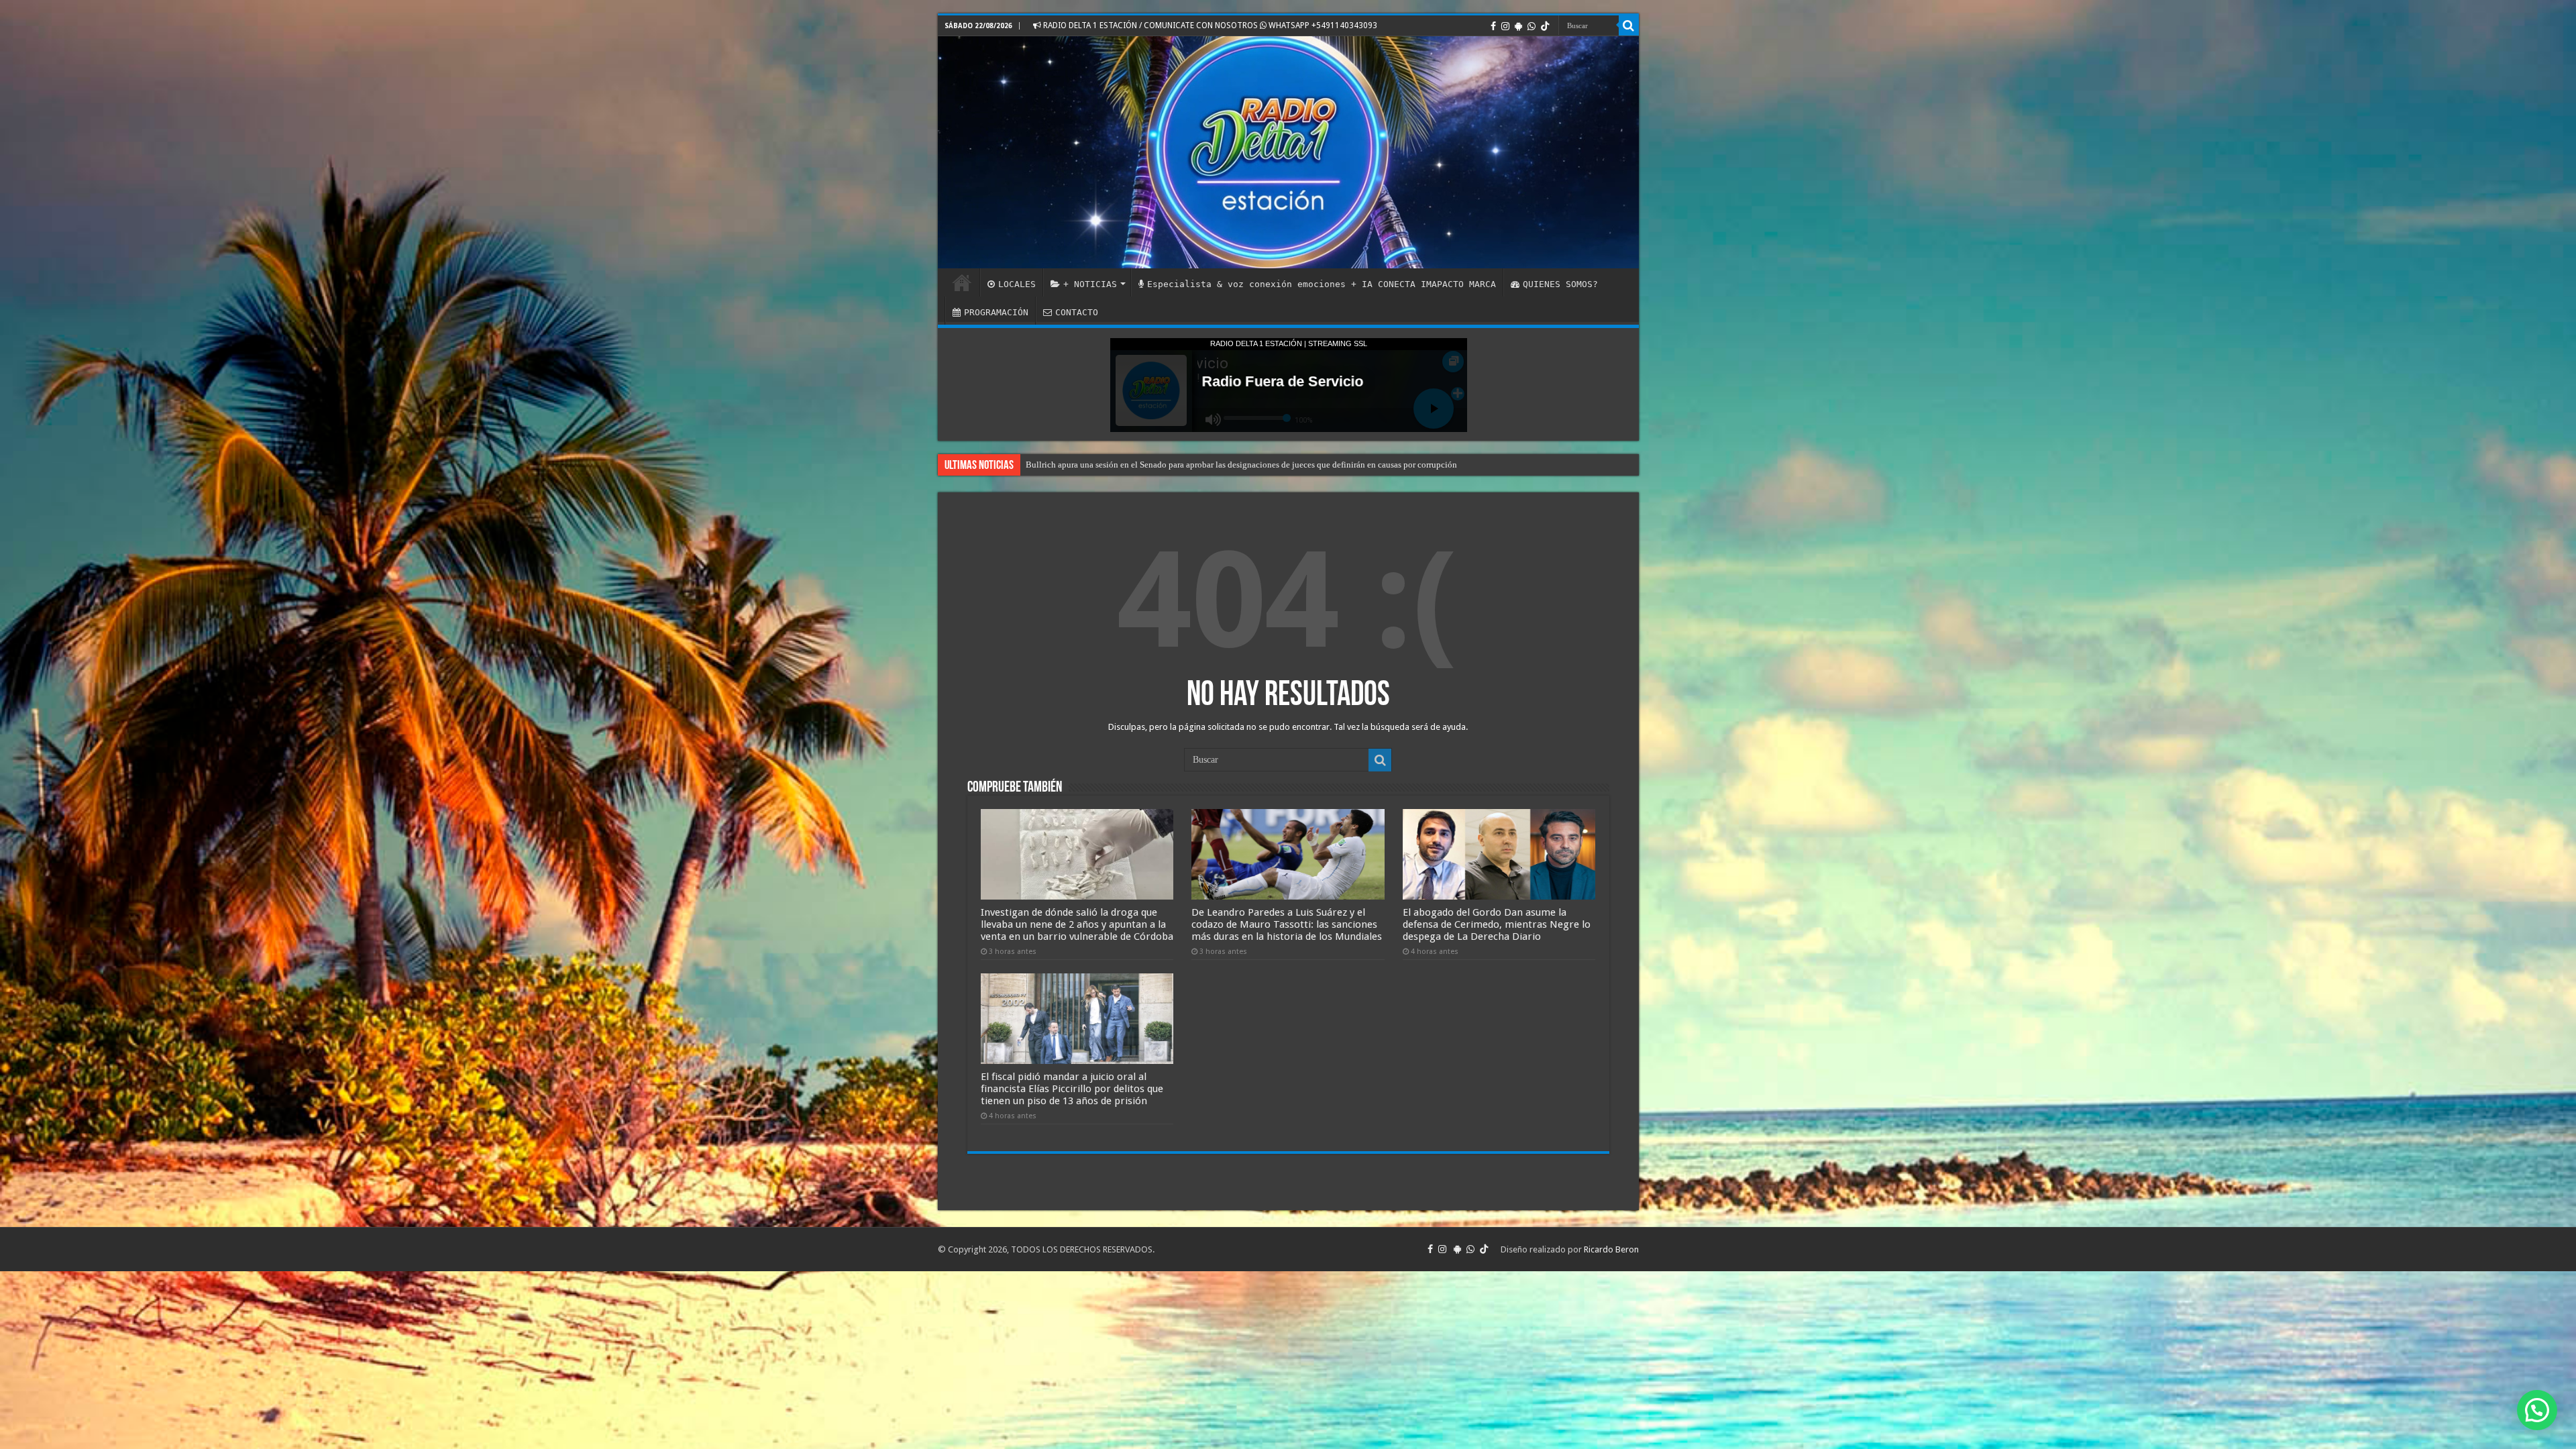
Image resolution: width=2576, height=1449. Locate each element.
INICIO (962, 282)
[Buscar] (1629, 25)
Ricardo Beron (1611, 1249)
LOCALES (1017, 284)
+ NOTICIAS (1090, 284)
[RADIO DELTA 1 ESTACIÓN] (1288, 152)
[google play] (1518, 26)
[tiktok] (1545, 26)
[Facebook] (1493, 26)
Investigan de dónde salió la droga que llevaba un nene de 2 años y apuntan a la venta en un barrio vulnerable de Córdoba (1077, 924)
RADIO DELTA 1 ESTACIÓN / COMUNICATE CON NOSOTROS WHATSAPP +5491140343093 (1209, 25)
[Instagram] (1505, 26)
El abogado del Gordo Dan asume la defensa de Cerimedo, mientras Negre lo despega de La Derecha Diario (1497, 924)
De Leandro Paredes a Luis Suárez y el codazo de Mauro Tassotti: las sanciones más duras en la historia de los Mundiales (1287, 924)
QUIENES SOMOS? (1560, 284)
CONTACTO (1077, 312)
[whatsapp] (1532, 26)
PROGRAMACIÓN (996, 312)
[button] (2537, 1410)
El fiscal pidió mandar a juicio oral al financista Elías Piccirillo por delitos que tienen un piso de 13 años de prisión (1072, 1089)
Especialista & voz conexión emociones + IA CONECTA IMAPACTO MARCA (1322, 284)
